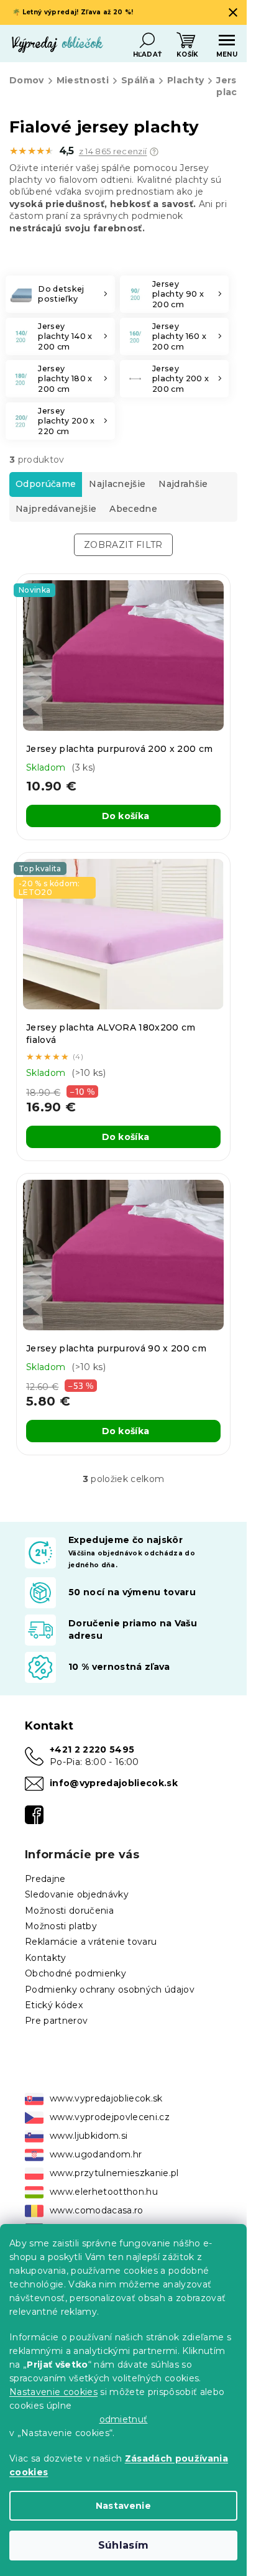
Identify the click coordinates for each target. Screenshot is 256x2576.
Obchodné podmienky (75, 1973)
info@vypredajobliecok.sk (114, 1783)
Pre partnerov (56, 2021)
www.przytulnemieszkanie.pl (114, 2173)
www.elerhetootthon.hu (104, 2192)
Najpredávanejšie (56, 509)
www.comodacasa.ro (97, 2210)
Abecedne (133, 509)
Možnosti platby (61, 1926)
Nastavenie (123, 2506)
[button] (154, 152)
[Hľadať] (147, 40)
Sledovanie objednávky (77, 1894)
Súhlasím (124, 2545)
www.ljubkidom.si (89, 2136)
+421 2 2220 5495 (92, 1749)
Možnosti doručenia (69, 1911)
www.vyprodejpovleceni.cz (110, 2117)
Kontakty (46, 1958)
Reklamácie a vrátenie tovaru (91, 1942)
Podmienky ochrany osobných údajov (110, 1990)
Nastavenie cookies (53, 2392)
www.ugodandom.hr (96, 2154)
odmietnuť (124, 2419)
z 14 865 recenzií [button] (113, 151)
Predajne (45, 1879)
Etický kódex (54, 2005)
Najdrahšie (183, 484)
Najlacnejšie (117, 484)
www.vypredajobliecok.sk (106, 2098)
